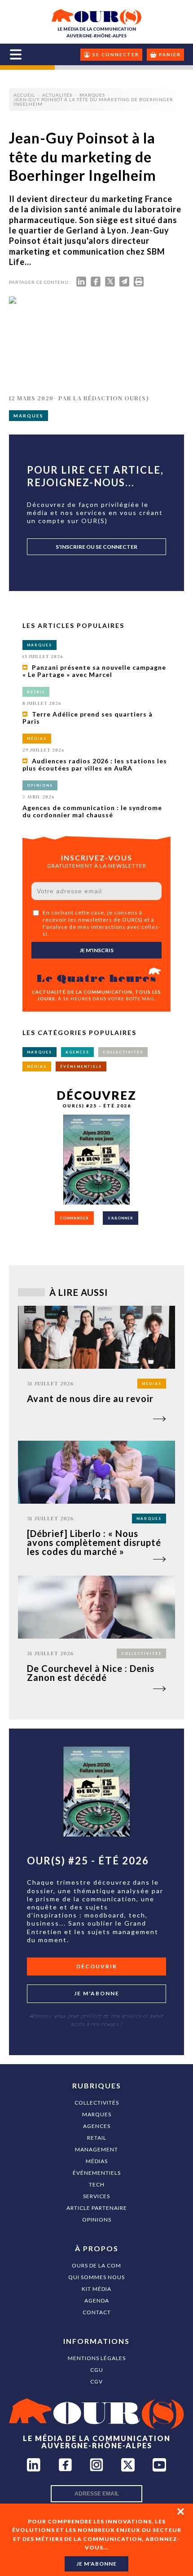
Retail (97, 2138)
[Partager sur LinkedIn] (81, 284)
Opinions (97, 2220)
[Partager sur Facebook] (96, 284)
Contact (97, 2312)
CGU (97, 2370)
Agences (97, 2126)
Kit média (96, 2289)
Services (96, 2196)
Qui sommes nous (96, 2277)
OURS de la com (96, 2265)
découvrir (97, 1966)
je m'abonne (96, 2564)
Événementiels (97, 2173)
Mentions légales (97, 2358)
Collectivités (97, 2103)
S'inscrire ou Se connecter (96, 547)
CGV (96, 2381)
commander (74, 1218)
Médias (97, 2161)
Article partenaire (97, 2208)
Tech (97, 2184)
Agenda (97, 2300)
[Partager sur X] (110, 284)
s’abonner (121, 1218)
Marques (97, 2114)
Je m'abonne (97, 1993)
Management (96, 2149)
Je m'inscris (96, 950)
